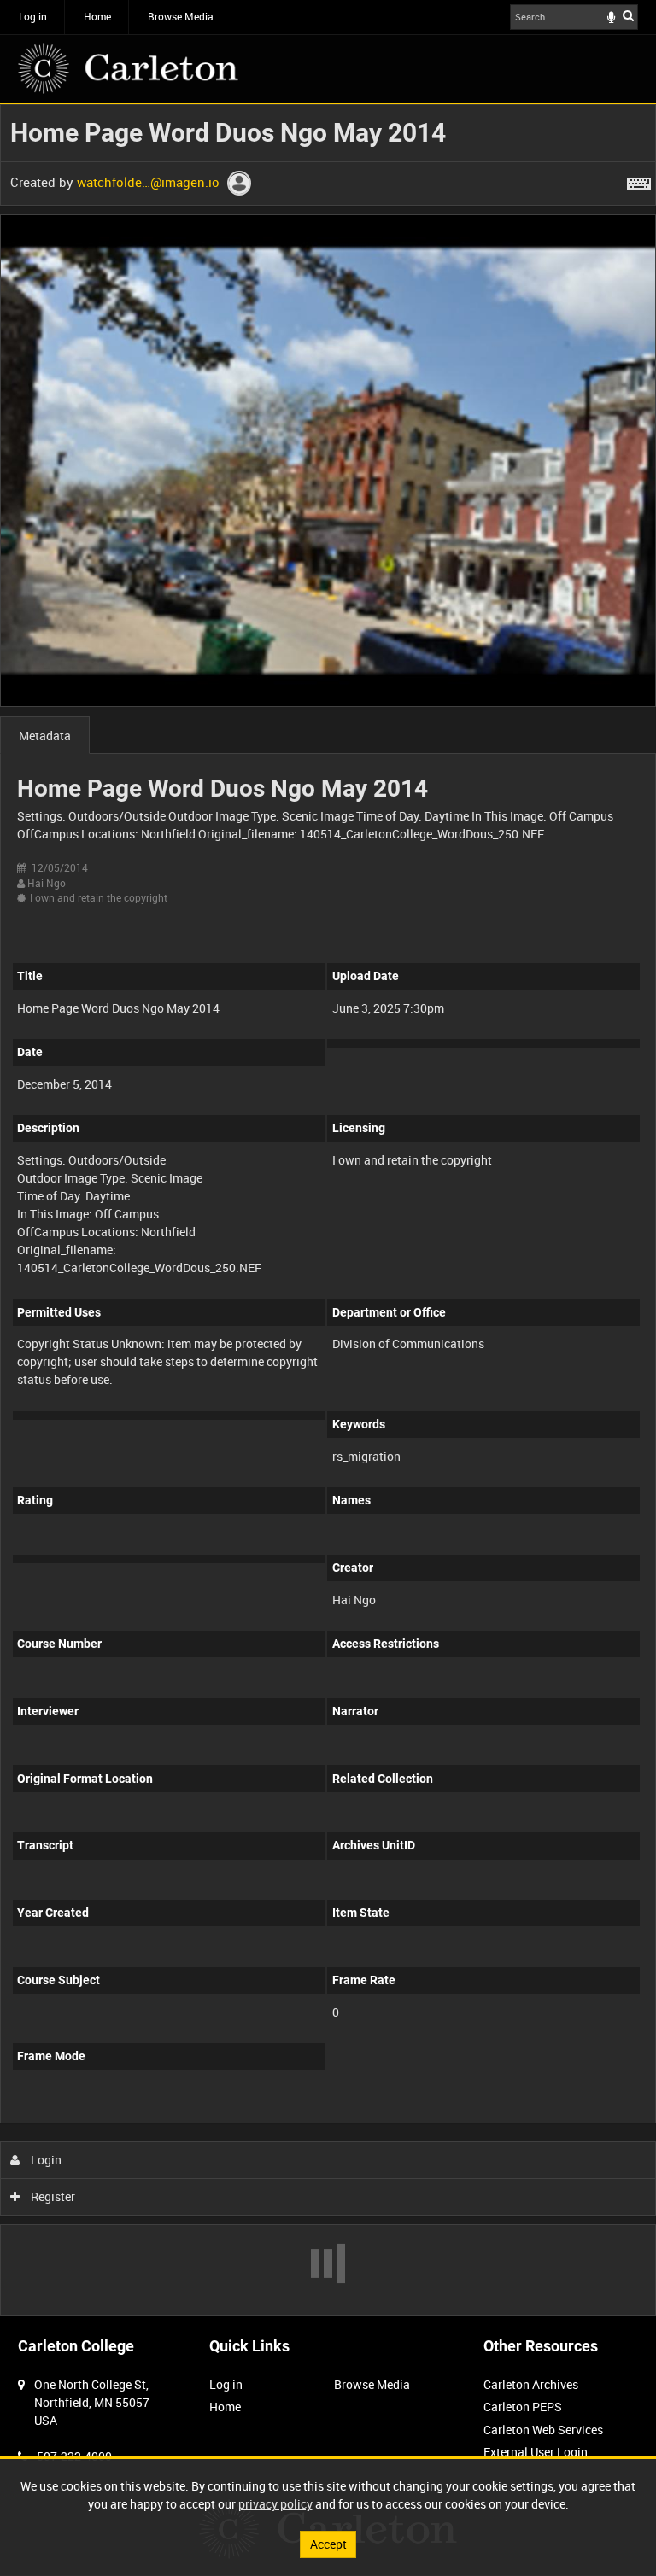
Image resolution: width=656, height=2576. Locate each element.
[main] (328, 1210)
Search (628, 15)
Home (97, 16)
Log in (33, 16)
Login (45, 2160)
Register (52, 2196)
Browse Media (181, 16)
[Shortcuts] (639, 180)
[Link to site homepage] (128, 68)
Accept (328, 2544)
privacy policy (275, 2504)
